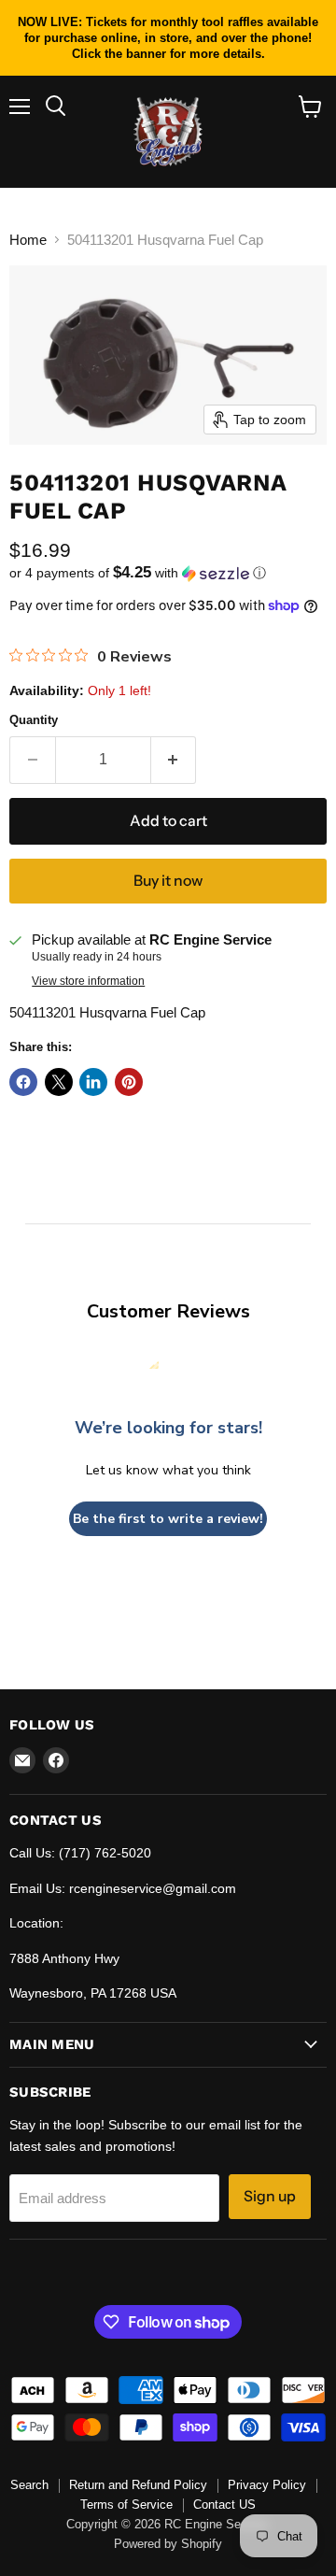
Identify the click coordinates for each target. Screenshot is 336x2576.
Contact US (224, 2505)
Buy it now (168, 881)
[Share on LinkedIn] (93, 1082)
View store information (88, 981)
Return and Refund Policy (138, 2485)
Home (28, 240)
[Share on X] (59, 1082)
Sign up (270, 2196)
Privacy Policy (267, 2485)
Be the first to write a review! (168, 1519)
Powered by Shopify (168, 2544)
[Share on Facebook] (23, 1082)
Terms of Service (126, 2505)
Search (29, 2485)
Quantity (34, 720)
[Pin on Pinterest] (129, 1082)
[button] (168, 573)
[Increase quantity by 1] (174, 760)
